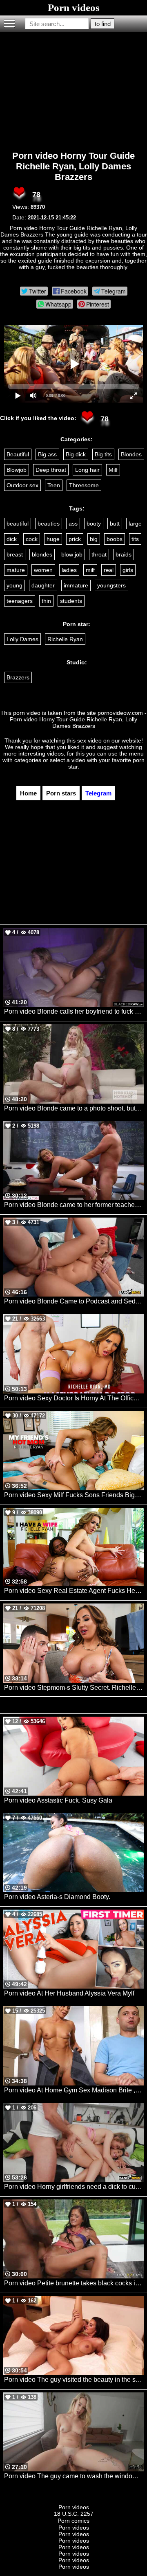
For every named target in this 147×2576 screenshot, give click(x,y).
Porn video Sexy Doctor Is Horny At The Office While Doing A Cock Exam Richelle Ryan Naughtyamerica (74, 1398)
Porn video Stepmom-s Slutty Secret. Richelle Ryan (74, 1688)
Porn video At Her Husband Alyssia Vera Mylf (69, 1993)
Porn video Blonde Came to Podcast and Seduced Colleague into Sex (74, 1301)
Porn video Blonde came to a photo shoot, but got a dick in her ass (74, 1108)
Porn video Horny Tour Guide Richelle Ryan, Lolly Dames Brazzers (73, 166)
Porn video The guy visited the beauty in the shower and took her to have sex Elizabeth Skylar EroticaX (74, 2380)
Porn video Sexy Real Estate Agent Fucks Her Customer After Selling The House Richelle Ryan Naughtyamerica (74, 1591)
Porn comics (73, 2521)
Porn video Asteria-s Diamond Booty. (57, 1897)
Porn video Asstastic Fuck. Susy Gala (58, 1800)
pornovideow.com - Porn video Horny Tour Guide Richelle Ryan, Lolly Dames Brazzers (78, 719)
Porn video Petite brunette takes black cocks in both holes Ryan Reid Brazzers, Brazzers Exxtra (74, 2283)
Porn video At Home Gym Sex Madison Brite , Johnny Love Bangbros (74, 2090)
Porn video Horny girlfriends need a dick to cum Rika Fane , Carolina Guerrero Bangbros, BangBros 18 (74, 2187)
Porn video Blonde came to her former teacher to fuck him (74, 1205)
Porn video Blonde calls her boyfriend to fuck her (74, 1011)
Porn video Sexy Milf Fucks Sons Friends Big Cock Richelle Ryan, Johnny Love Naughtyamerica (74, 1495)
